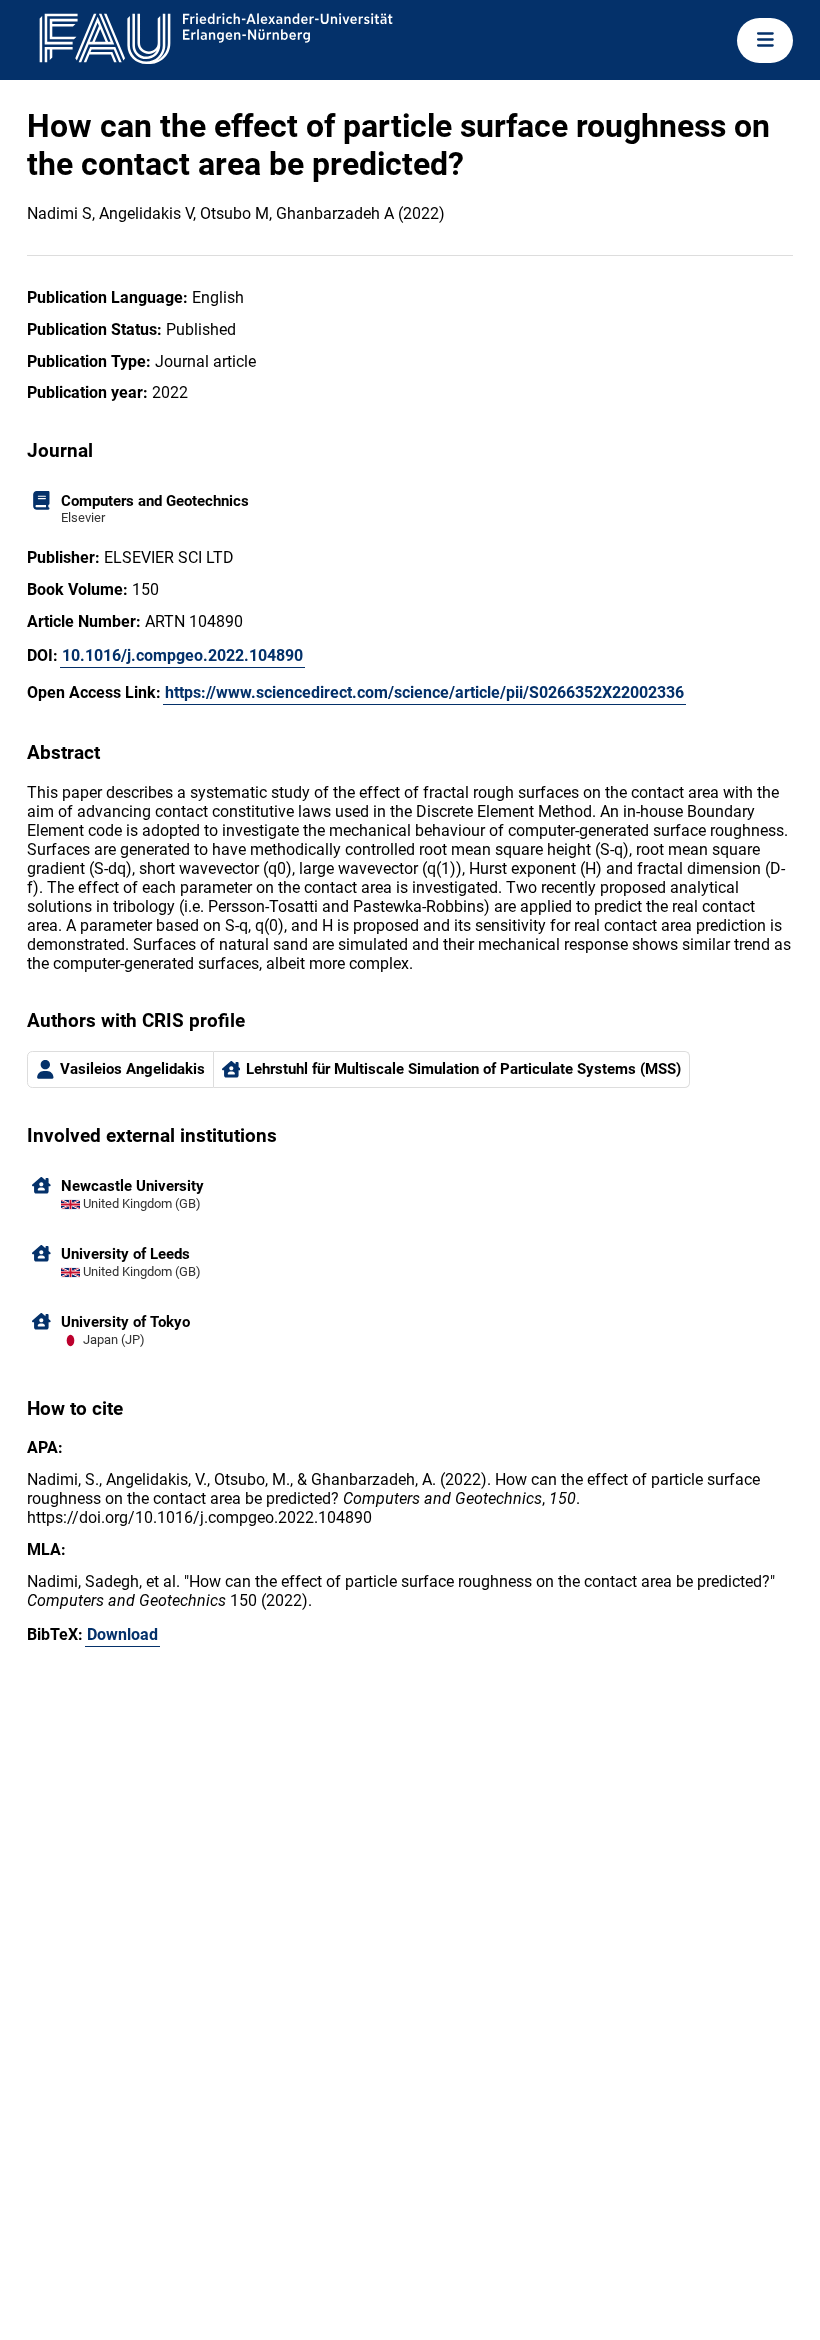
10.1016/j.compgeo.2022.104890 (182, 655)
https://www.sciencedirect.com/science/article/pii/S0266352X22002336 (424, 692)
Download (122, 1634)
